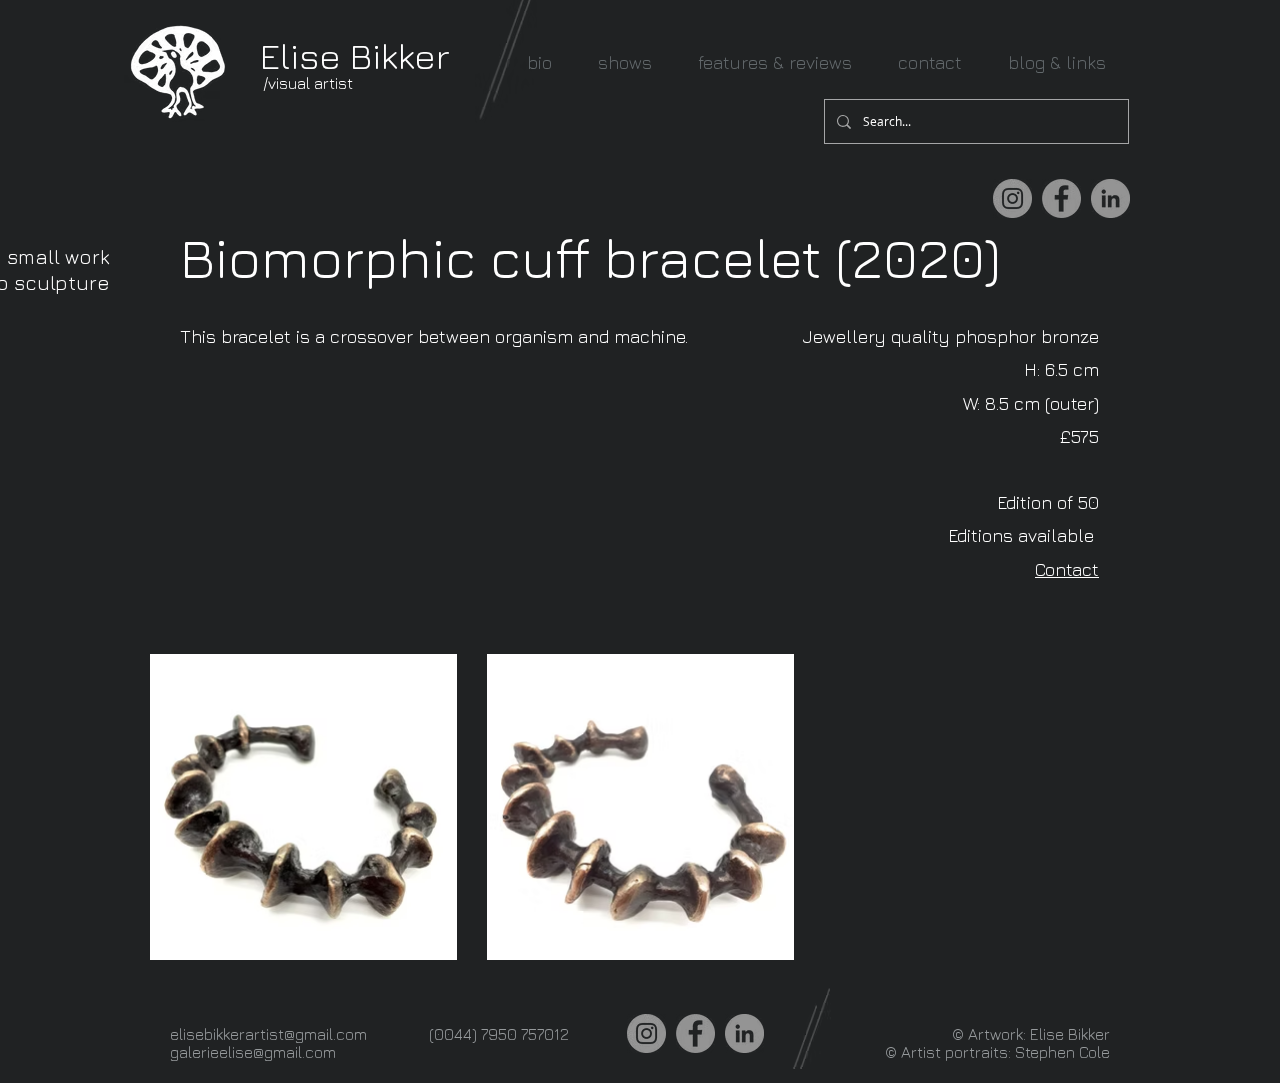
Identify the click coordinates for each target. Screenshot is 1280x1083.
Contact (1067, 569)
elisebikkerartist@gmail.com (268, 1034)
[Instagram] (1012, 198)
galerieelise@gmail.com (253, 1052)
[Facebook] (1061, 198)
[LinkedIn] (1110, 198)
